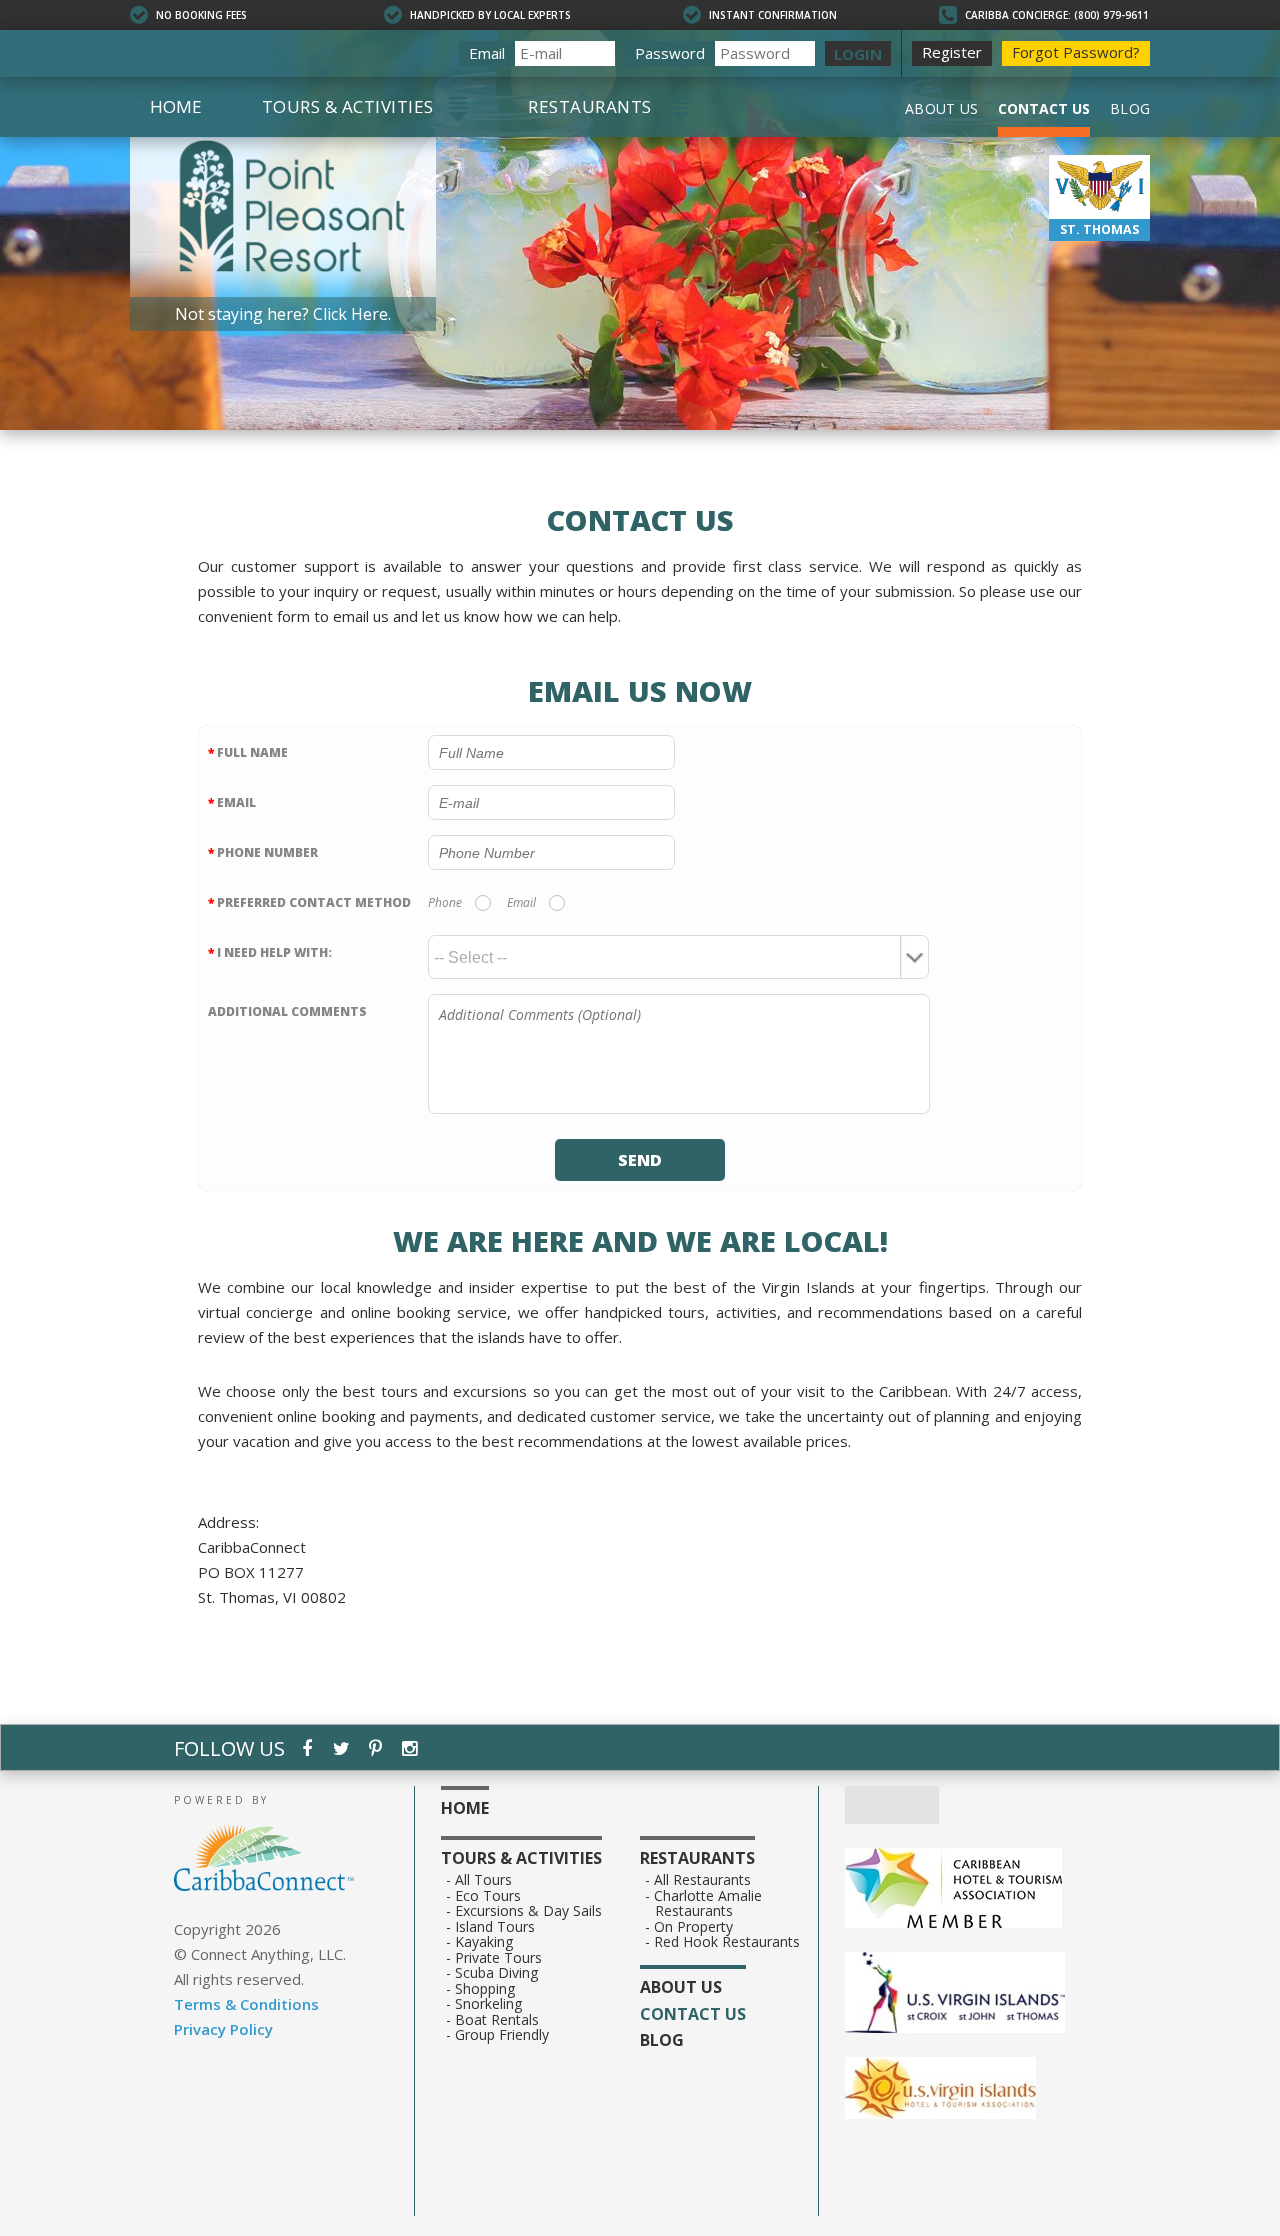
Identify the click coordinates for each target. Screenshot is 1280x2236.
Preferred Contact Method (309, 902)
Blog (1130, 108)
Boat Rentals (497, 2020)
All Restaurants (703, 1880)
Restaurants (589, 106)
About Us (941, 108)
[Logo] (975, 1994)
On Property (694, 1927)
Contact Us (1044, 108)
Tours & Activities (347, 106)
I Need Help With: (270, 952)
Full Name (248, 752)
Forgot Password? (1076, 52)
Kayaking (484, 1942)
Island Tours (495, 1927)
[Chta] (975, 1890)
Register (952, 52)
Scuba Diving (497, 1973)
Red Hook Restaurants (727, 1942)
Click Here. (352, 315)
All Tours (484, 1880)
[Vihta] (975, 2090)
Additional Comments (287, 1011)
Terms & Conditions (246, 2004)
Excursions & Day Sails (529, 1911)
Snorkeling (489, 2004)
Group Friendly (502, 2035)
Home (176, 106)
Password (670, 53)
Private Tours (499, 1958)
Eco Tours (488, 1896)
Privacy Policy (223, 2029)
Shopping (485, 1989)
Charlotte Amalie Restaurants (708, 1903)
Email (487, 53)
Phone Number (263, 852)
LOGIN (858, 54)
